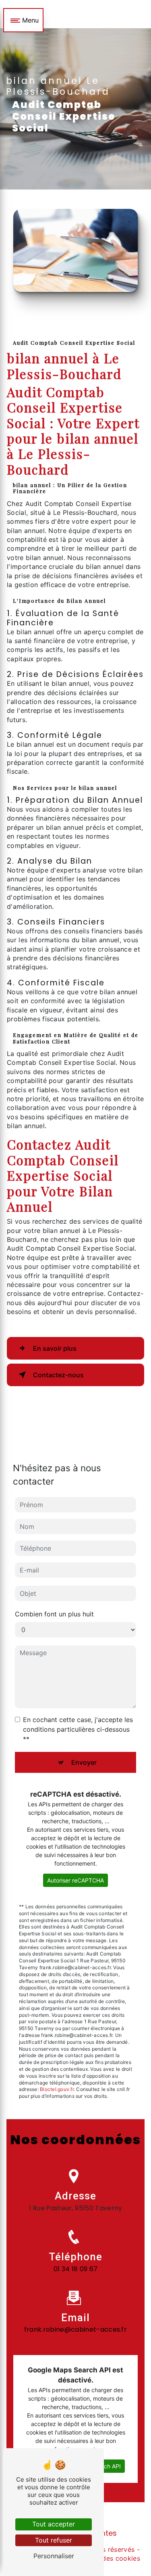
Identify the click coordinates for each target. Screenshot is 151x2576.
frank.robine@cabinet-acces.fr (75, 2329)
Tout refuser (54, 2540)
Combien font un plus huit (54, 1614)
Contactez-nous (58, 1375)
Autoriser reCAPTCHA (75, 1880)
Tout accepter (54, 2524)
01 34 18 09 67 (75, 2269)
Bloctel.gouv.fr (57, 2089)
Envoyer (84, 1762)
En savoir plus (55, 1348)
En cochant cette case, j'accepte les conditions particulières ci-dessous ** (78, 1729)
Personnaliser (54, 2556)
